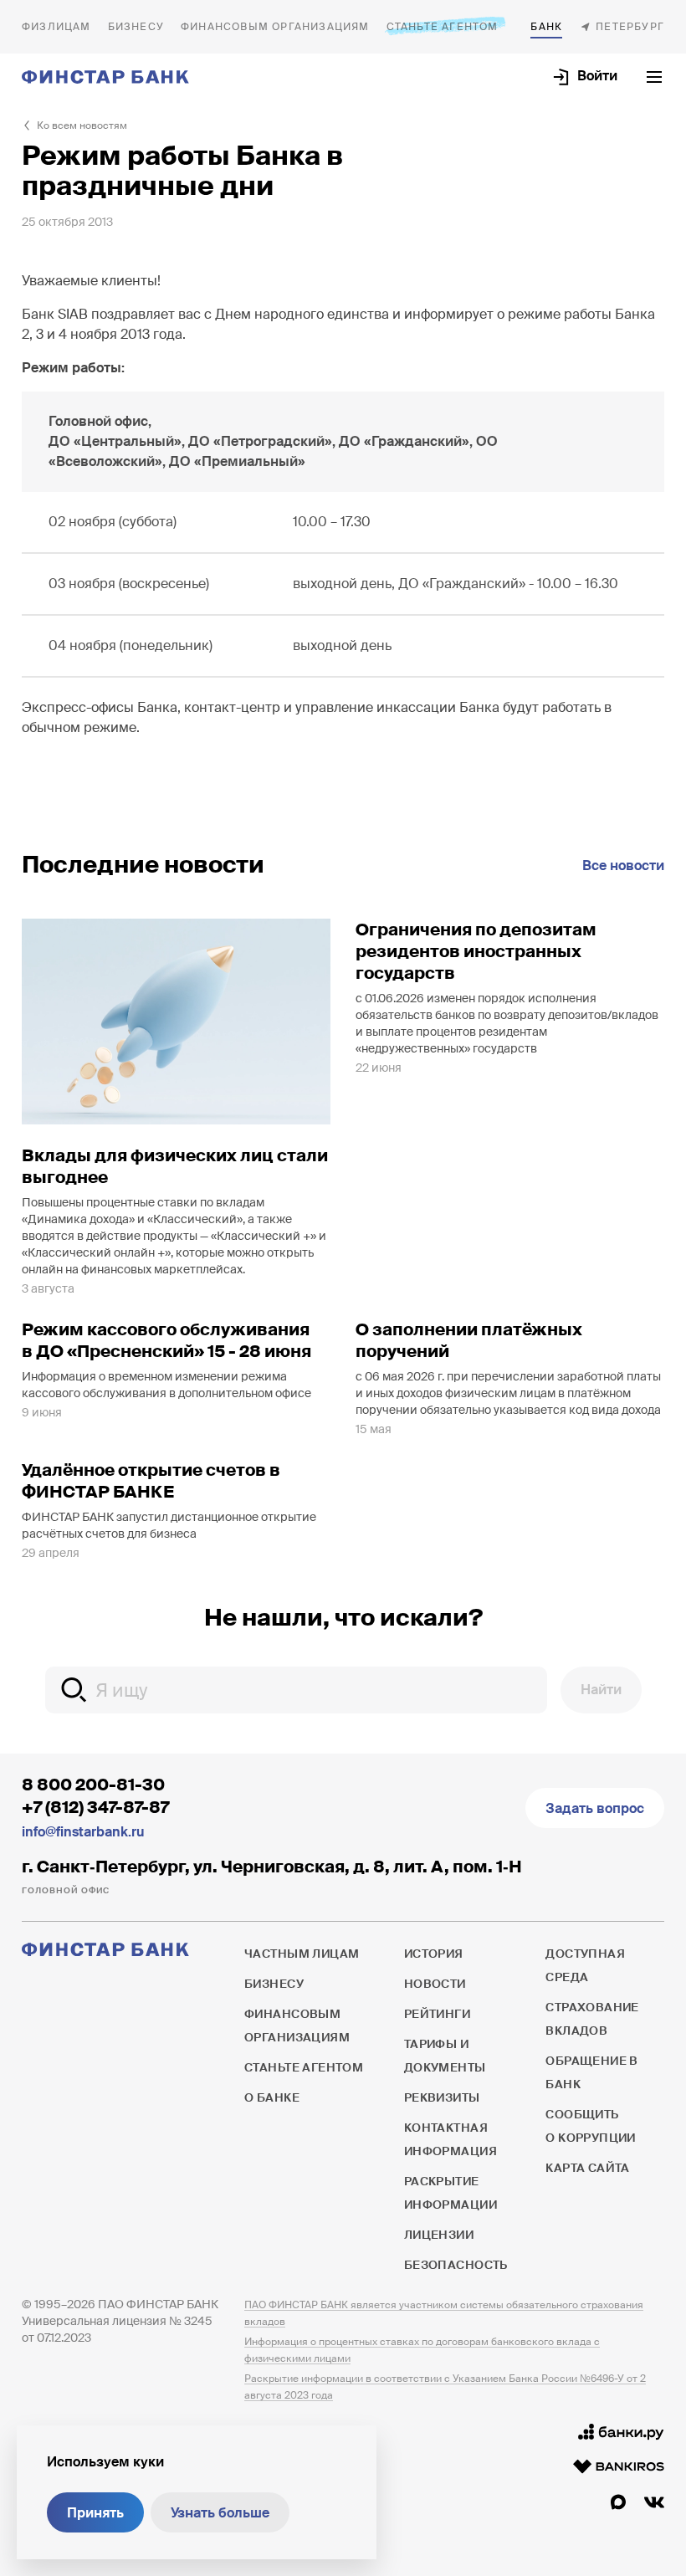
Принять (95, 2513)
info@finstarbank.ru (83, 1832)
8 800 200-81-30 (93, 1785)
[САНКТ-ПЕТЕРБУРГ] (622, 27)
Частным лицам (56, 27)
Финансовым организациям (275, 27)
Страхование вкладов (592, 2019)
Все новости (623, 865)
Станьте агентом (443, 27)
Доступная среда (585, 1965)
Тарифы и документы (445, 2056)
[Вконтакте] (654, 2502)
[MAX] (618, 2502)
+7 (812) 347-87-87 (95, 1807)
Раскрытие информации (451, 2193)
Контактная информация (451, 2139)
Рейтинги (437, 2014)
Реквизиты (442, 2097)
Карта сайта (588, 2168)
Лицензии (439, 2235)
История (434, 1954)
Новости (435, 1984)
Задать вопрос (595, 1808)
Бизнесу (136, 27)
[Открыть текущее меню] (654, 77)
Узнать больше (220, 2513)
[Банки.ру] (621, 2432)
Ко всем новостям (82, 125)
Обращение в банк (592, 2072)
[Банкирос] (619, 2466)
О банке (546, 27)
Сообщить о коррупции (591, 2126)
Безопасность (456, 2265)
